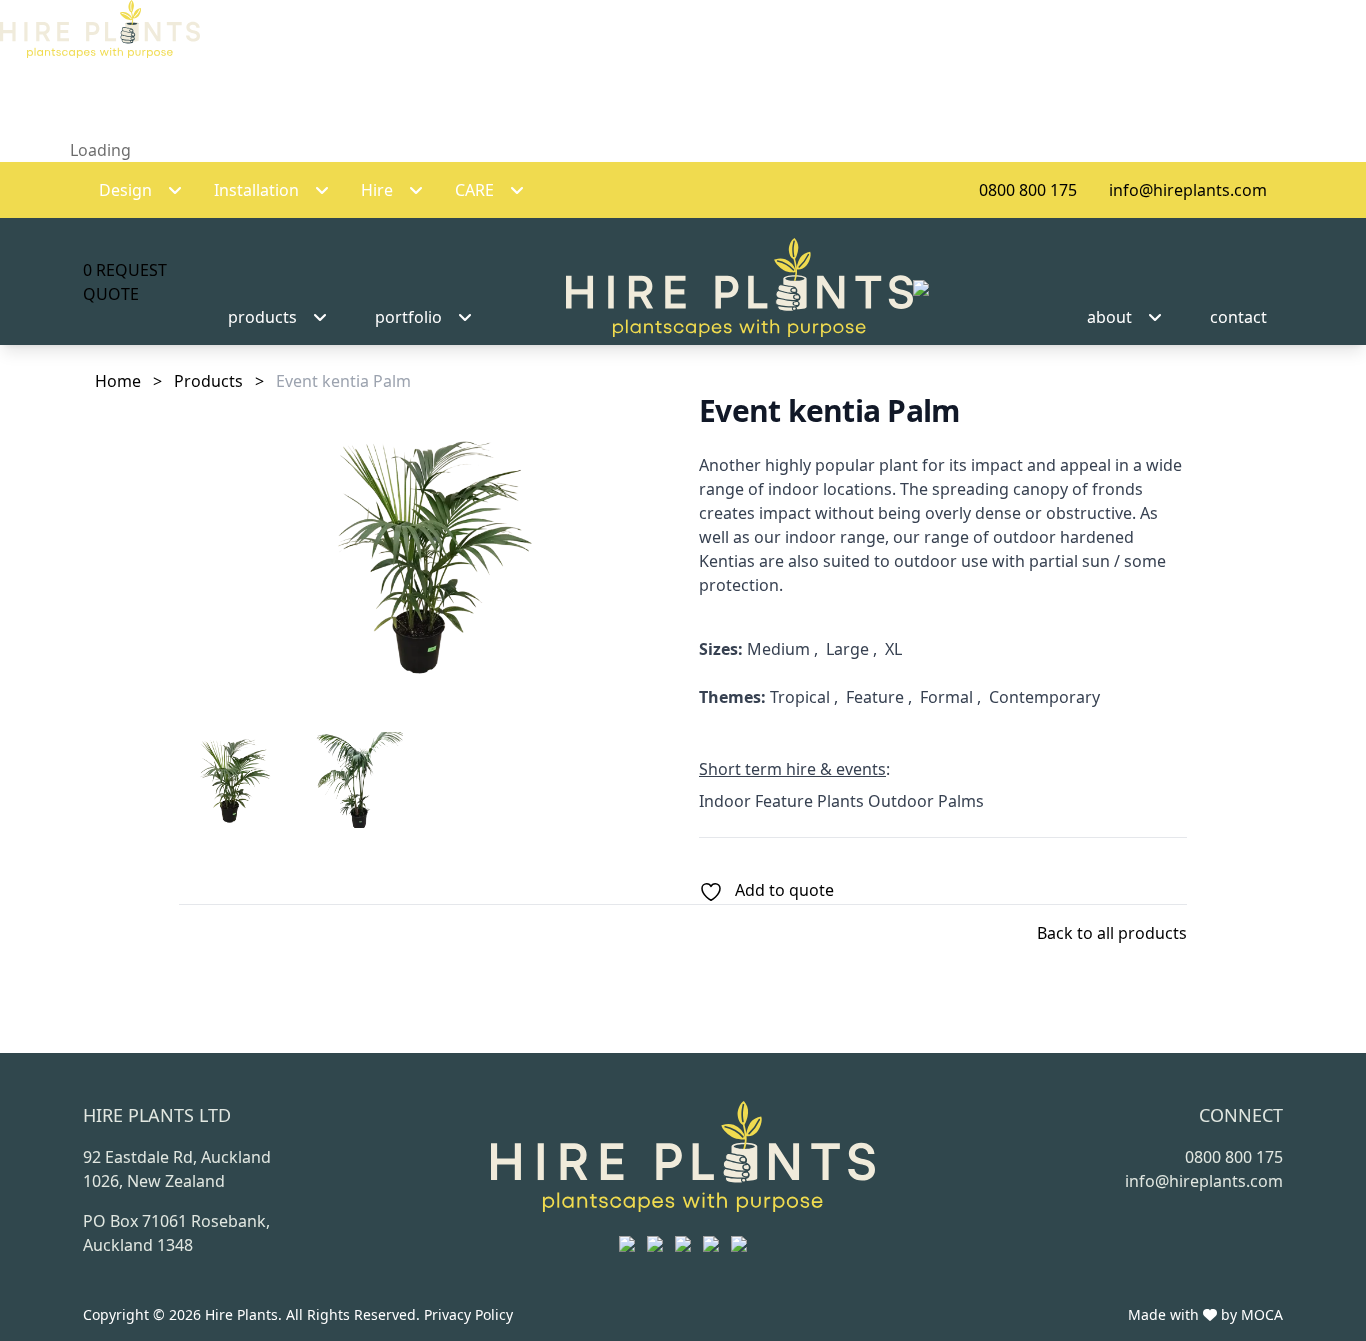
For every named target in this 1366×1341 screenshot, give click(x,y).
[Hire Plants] (747, 288)
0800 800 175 (1028, 190)
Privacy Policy (468, 1314)
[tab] (231, 780)
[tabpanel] (423, 554)
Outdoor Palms (926, 801)
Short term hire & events (792, 769)
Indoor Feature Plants (781, 801)
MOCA (1262, 1314)
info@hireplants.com (1188, 190)
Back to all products (1112, 933)
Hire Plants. (245, 1314)
